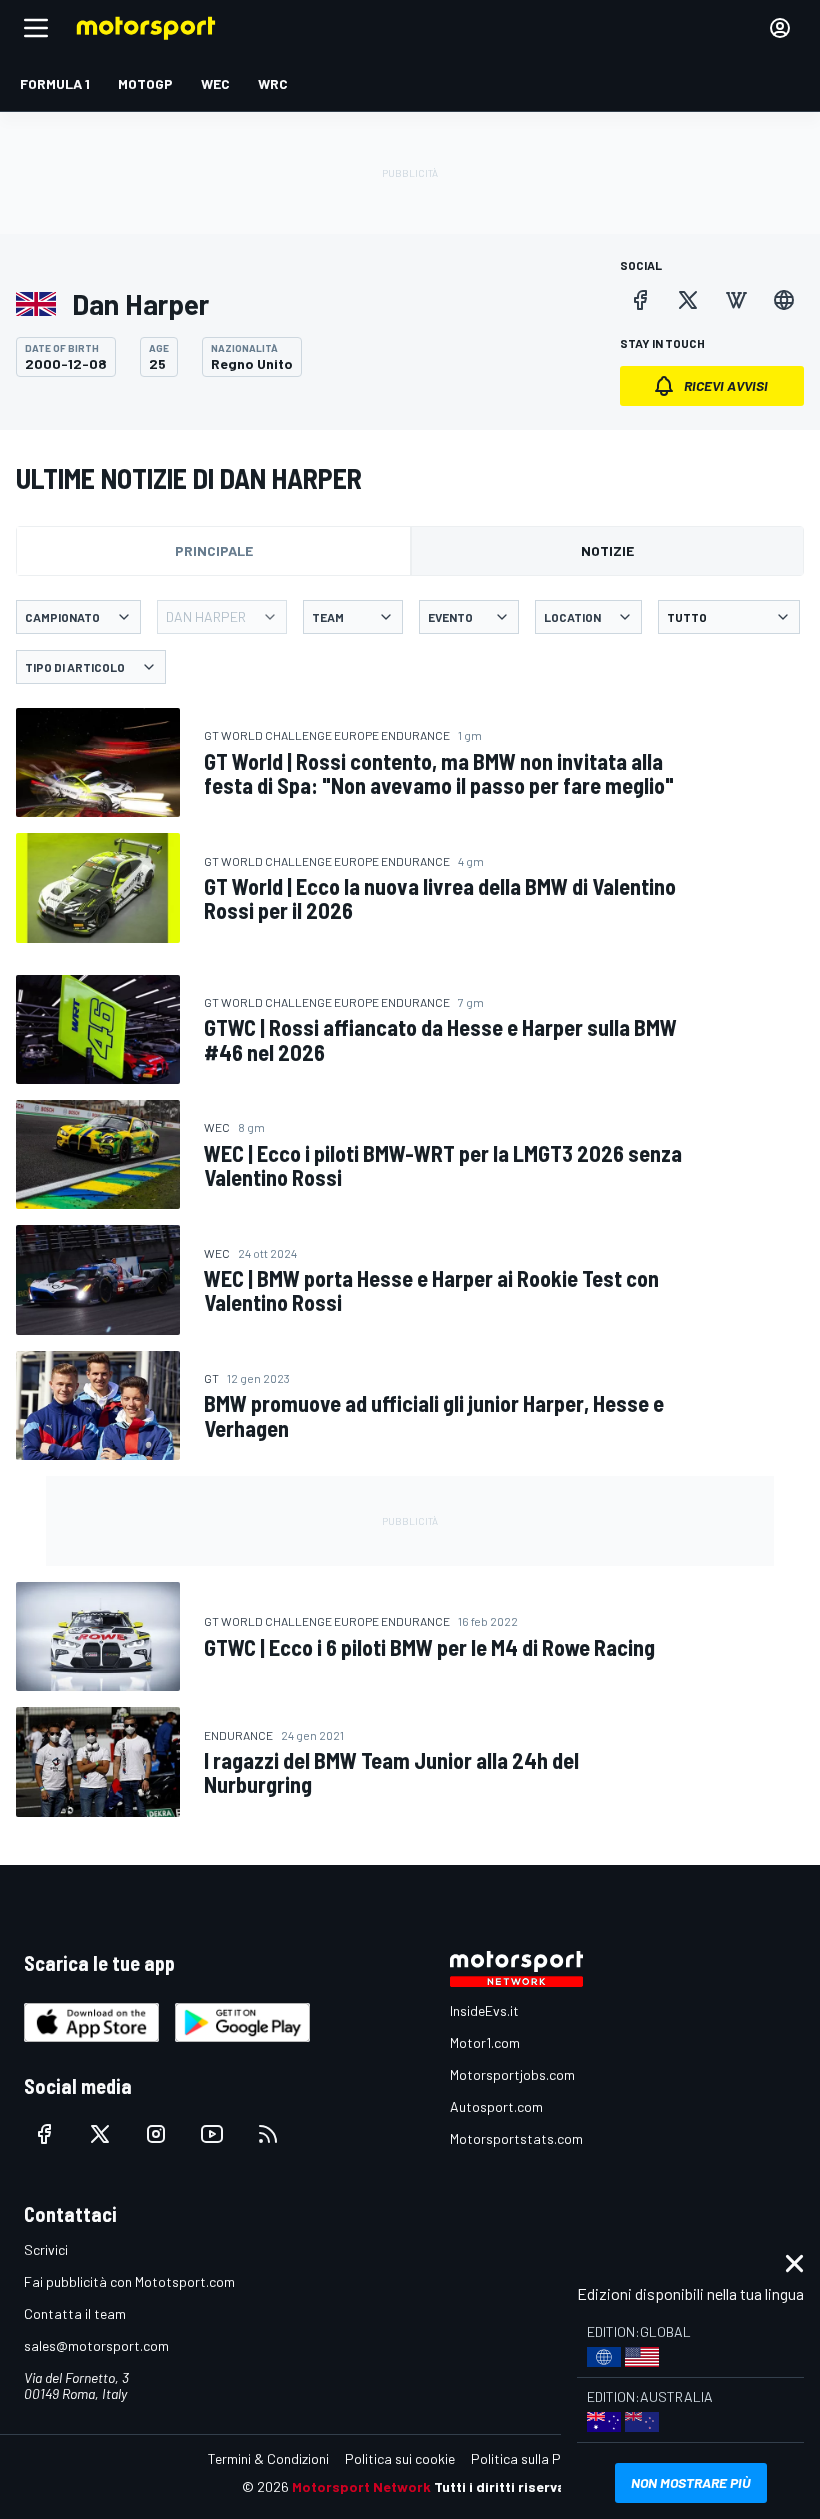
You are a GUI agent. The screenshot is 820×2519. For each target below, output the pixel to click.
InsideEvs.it (484, 2010)
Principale (214, 550)
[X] (688, 300)
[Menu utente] (780, 28)
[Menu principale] (36, 28)
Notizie (607, 550)
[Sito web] (784, 300)
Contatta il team (75, 2313)
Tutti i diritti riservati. (506, 2486)
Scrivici (46, 2249)
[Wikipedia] (736, 300)
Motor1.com (485, 2042)
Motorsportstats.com (516, 2138)
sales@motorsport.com (96, 2345)
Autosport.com (496, 2106)
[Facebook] (640, 300)
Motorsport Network (361, 2486)
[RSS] (268, 2134)
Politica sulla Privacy (534, 2458)
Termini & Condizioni (268, 2458)
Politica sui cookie (400, 2458)
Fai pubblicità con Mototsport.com (129, 2281)
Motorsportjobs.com (512, 2074)
